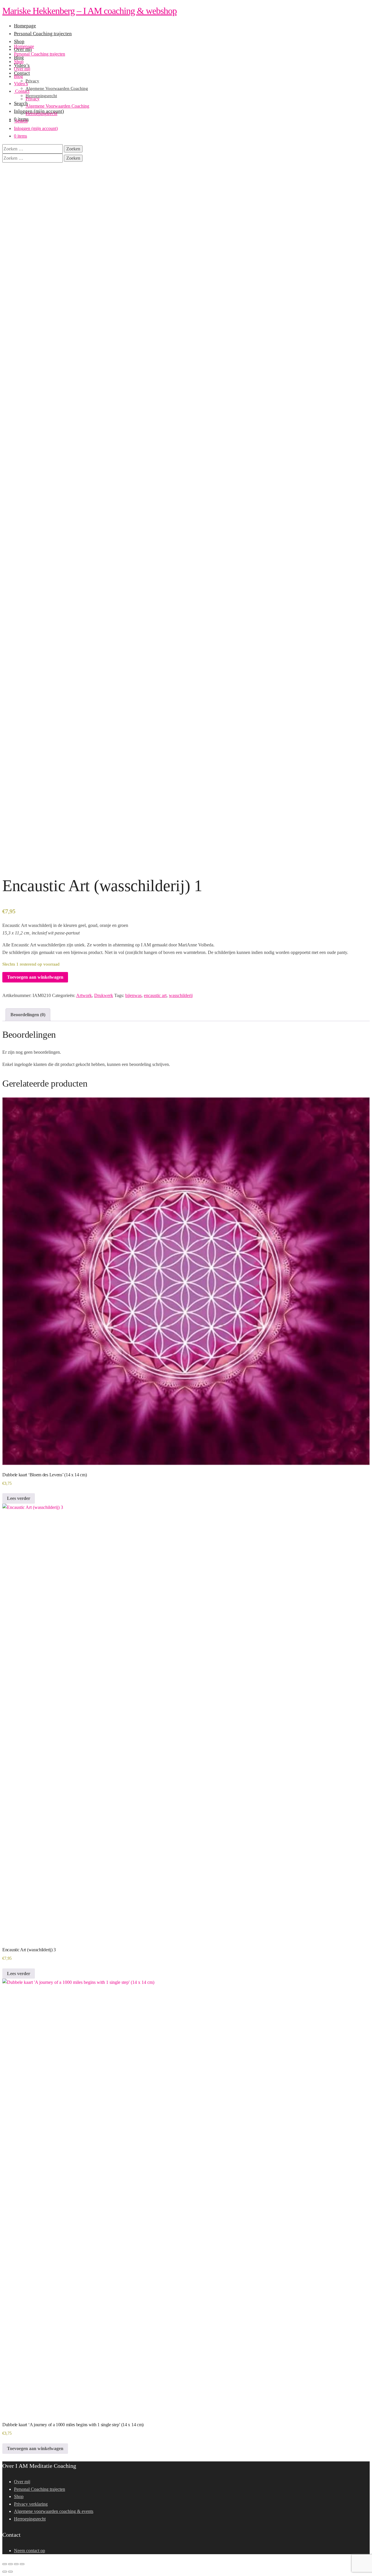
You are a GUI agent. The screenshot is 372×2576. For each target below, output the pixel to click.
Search (21, 121)
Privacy (33, 99)
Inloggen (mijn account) (36, 128)
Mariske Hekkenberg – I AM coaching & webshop (90, 11)
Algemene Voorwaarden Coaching (57, 106)
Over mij (22, 69)
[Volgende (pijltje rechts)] (10, 2572)
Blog (18, 76)
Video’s (21, 84)
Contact (22, 91)
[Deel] (16, 2564)
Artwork (84, 995)
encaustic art (155, 995)
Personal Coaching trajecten (40, 54)
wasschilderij (181, 995)
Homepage (24, 46)
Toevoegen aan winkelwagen (35, 977)
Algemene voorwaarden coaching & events (54, 2511)
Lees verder (19, 1498)
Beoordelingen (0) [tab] (28, 1015)
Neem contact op (29, 2551)
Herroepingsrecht (41, 114)
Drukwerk (104, 995)
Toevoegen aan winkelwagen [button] (35, 2448)
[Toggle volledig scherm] (10, 2564)
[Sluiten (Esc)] (22, 2564)
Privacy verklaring (31, 2504)
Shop (19, 62)
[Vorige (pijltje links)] (5, 2572)
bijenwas (133, 995)
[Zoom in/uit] (5, 2564)
